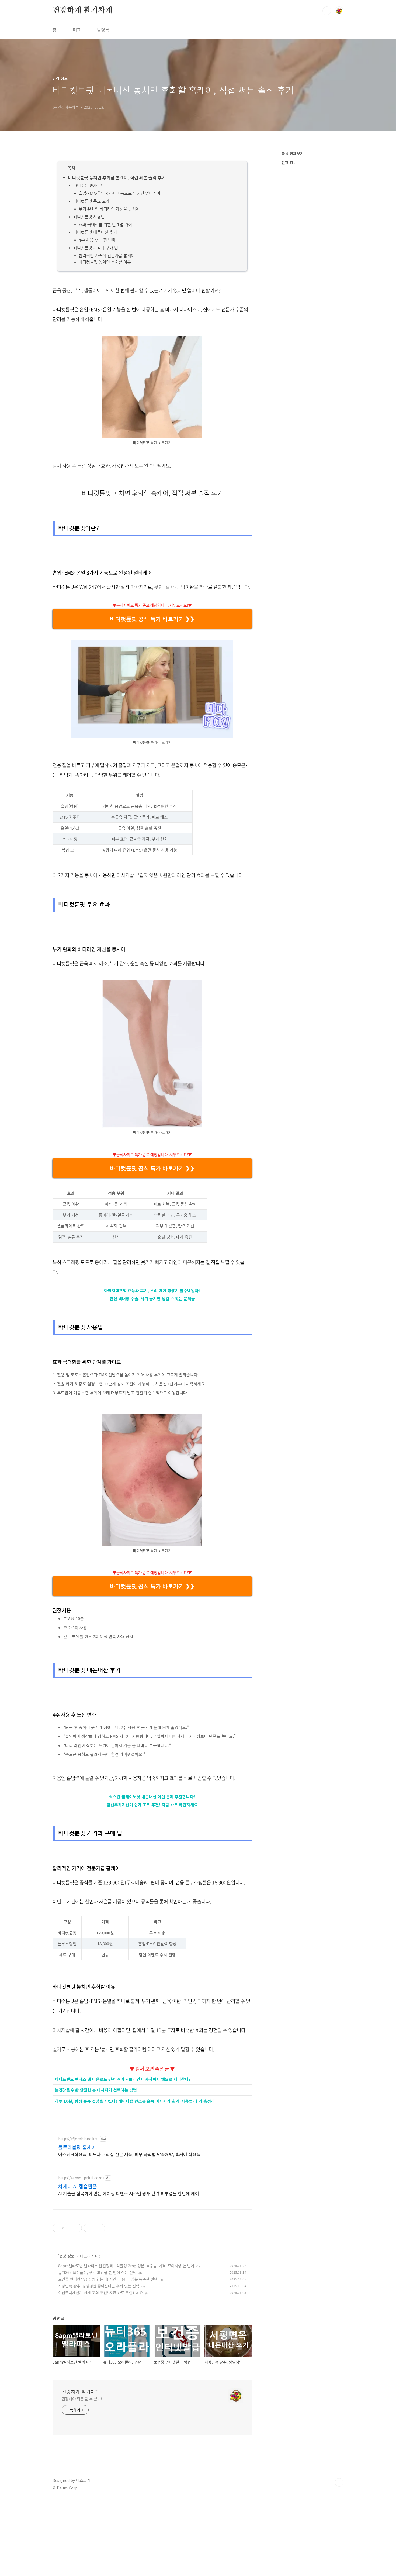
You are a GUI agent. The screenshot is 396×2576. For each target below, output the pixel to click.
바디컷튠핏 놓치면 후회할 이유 (105, 262)
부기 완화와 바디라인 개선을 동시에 (109, 209)
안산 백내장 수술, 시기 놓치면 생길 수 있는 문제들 (152, 1299)
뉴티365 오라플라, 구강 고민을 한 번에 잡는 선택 (97, 2272)
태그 (77, 30)
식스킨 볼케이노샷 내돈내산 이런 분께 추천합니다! (152, 1797)
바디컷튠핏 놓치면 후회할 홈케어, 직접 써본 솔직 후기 (117, 178)
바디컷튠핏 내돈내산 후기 (95, 232)
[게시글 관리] (76, 2228)
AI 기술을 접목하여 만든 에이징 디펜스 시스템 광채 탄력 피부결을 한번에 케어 (129, 2193)
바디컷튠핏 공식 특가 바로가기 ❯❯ (152, 619)
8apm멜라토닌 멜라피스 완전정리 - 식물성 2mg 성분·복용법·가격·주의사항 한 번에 (126, 2266)
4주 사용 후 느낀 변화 (97, 240)
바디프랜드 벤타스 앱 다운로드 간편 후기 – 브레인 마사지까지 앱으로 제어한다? (123, 2079)
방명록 (103, 30)
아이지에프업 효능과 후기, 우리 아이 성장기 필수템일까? (152, 1290)
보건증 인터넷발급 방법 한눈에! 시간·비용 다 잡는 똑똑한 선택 (108, 2279)
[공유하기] (69, 2228)
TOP (339, 2482)
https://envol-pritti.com (80, 2178)
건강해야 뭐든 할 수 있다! (82, 2399)
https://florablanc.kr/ (78, 2139)
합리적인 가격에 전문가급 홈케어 (107, 255)
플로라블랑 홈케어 (77, 2147)
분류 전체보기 (293, 153)
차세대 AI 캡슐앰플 (78, 2186)
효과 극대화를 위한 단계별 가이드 (107, 224)
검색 (327, 11)
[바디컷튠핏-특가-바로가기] (152, 339)
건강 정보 (67, 2256)
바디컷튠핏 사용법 (89, 217)
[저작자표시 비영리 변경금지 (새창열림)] (112, 2228)
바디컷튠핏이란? (88, 185)
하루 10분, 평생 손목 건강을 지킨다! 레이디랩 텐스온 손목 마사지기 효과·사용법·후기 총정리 (135, 2101)
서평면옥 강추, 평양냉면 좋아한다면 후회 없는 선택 (99, 2286)
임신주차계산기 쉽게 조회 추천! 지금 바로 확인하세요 (152, 1805)
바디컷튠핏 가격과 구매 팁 (96, 248)
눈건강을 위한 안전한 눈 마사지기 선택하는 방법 (96, 2090)
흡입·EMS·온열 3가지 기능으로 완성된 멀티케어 (119, 193)
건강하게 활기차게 (82, 11)
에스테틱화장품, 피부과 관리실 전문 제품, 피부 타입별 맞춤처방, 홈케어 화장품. (130, 2154)
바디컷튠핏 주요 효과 (91, 201)
